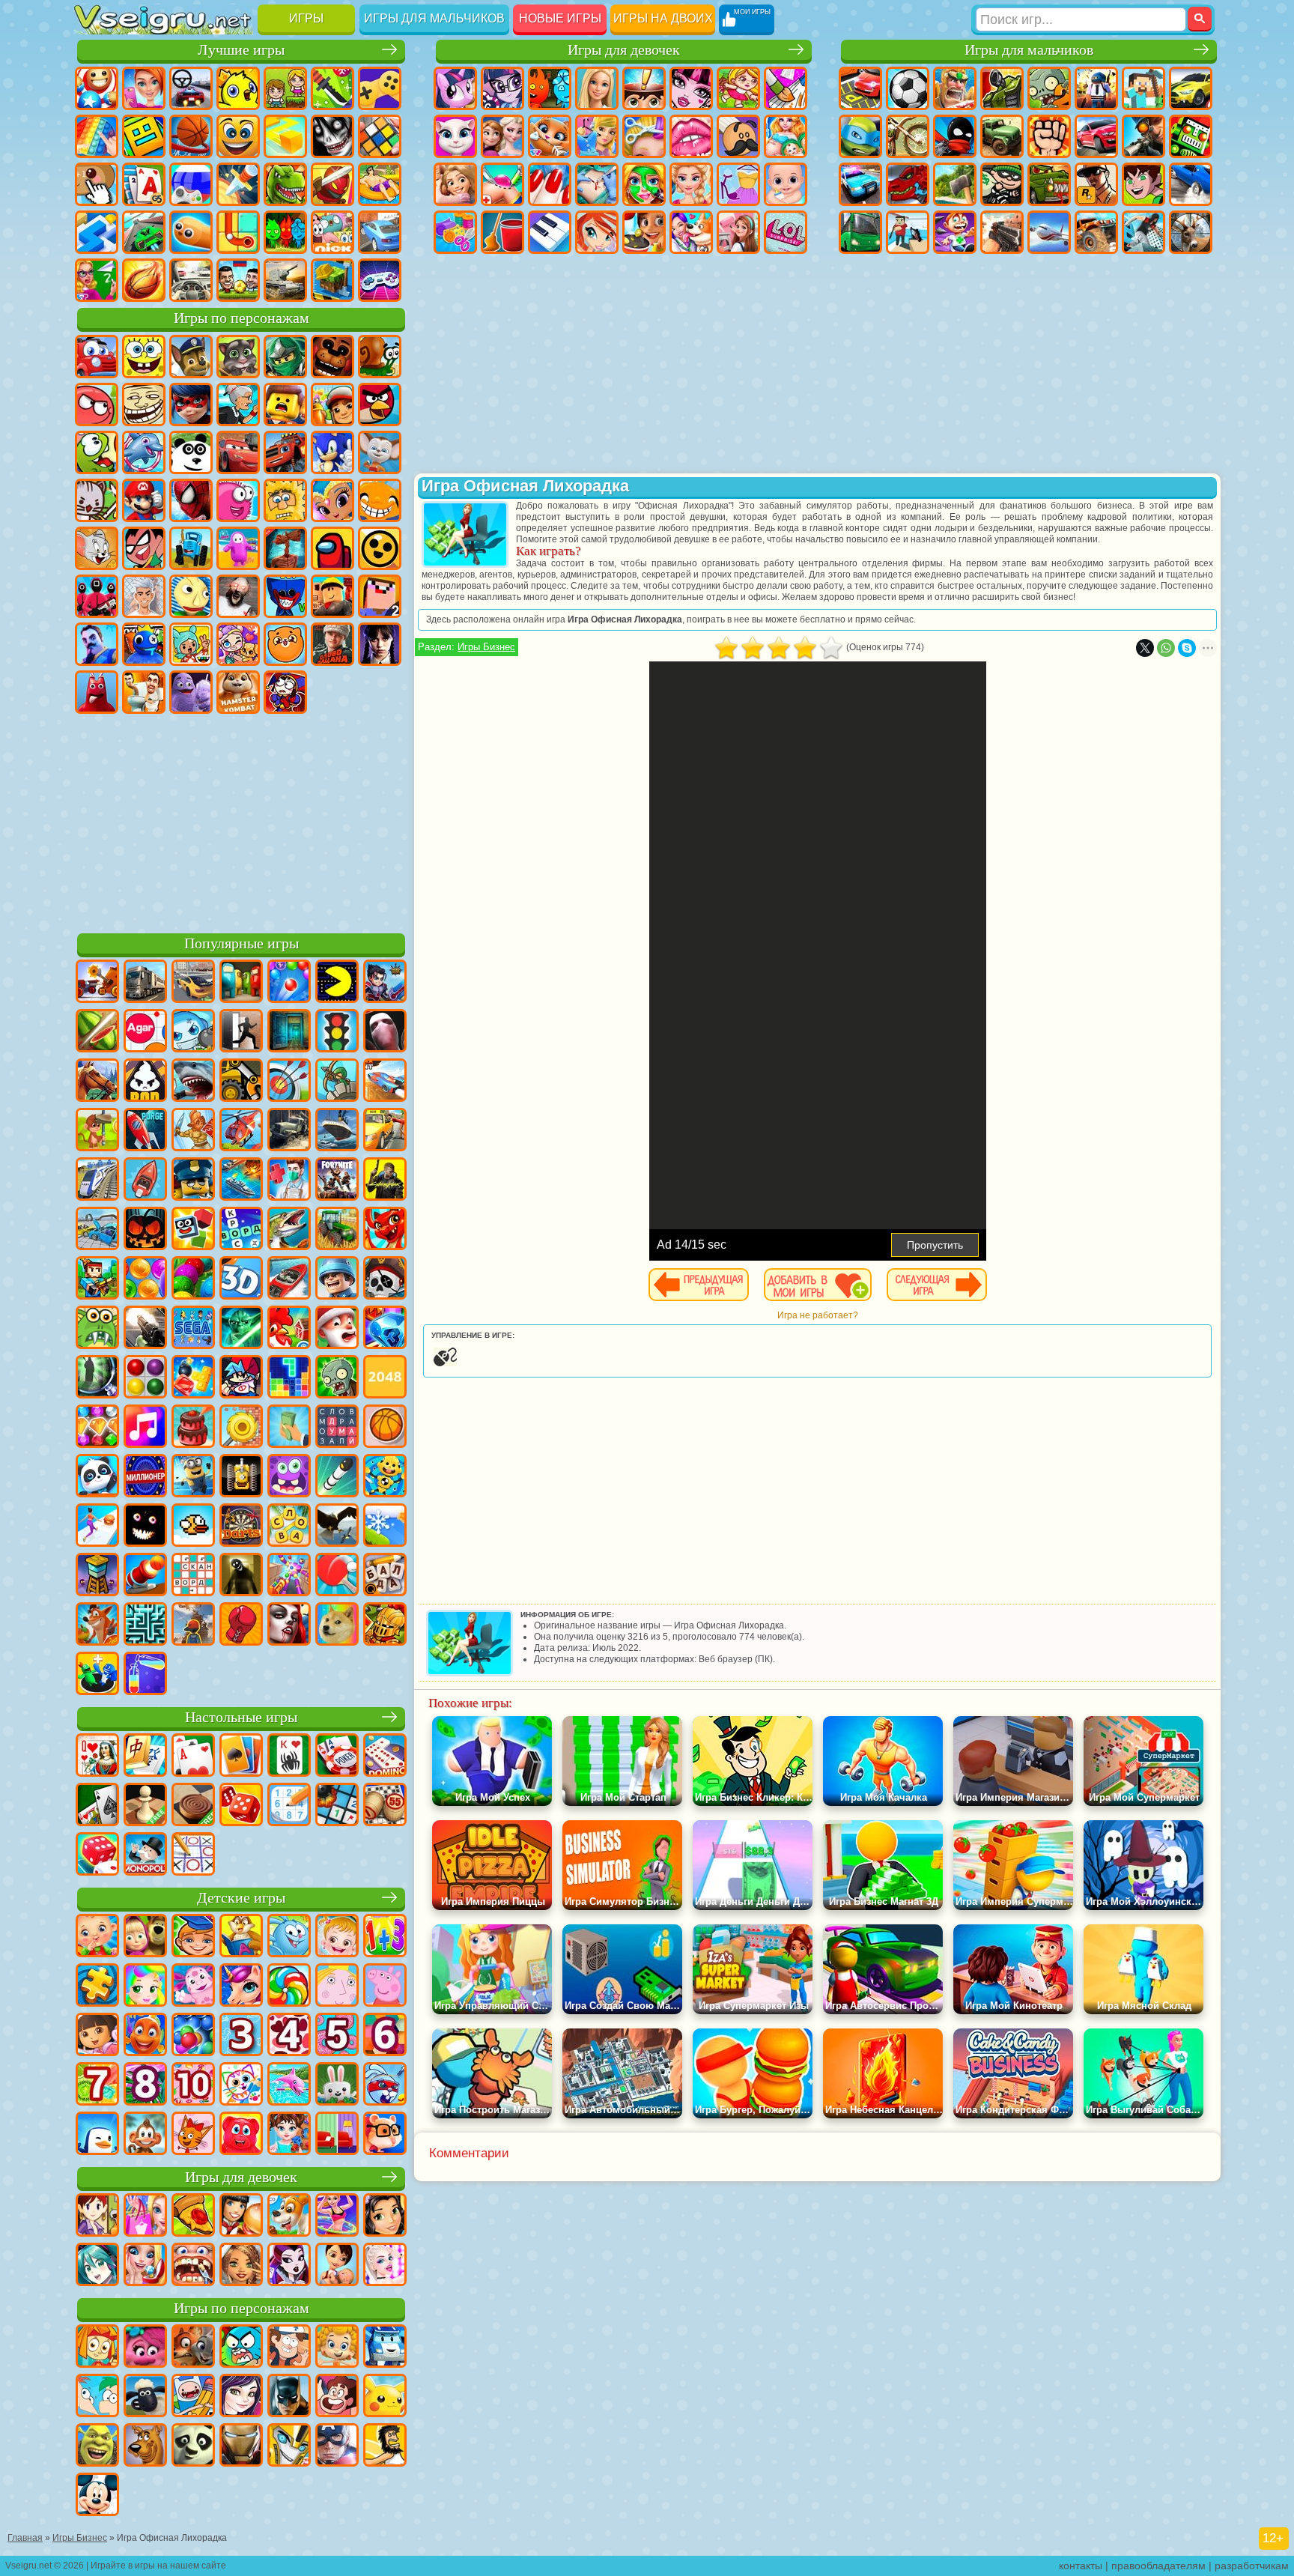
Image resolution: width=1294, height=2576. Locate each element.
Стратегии (955, 88)
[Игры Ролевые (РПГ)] (385, 983)
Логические (380, 136)
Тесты (644, 88)
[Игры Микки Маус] (97, 2496)
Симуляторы (191, 88)
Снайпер (1143, 136)
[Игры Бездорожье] (289, 1131)
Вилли (97, 357)
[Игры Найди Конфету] (289, 1986)
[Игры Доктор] (289, 1181)
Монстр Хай (691, 88)
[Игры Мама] (337, 2266)
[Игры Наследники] (241, 2397)
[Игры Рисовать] (241, 2085)
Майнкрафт (1143, 88)
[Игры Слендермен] (385, 1032)
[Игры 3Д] (241, 1279)
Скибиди (144, 692)
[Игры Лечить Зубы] (193, 2266)
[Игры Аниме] (97, 2266)
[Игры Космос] (145, 1131)
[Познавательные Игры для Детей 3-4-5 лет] (241, 1937)
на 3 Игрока (285, 232)
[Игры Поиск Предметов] (97, 1378)
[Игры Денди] (241, 1477)
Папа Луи (738, 136)
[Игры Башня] (97, 1576)
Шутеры (908, 232)
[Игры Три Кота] (193, 2135)
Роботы (1191, 136)
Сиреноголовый (285, 548)
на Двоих (285, 88)
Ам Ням (97, 452)
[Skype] (1187, 648)
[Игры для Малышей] (97, 1937)
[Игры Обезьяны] (145, 2135)
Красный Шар (97, 404)
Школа (97, 280)
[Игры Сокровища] (97, 1428)
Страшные (332, 136)
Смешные (238, 136)
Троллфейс (144, 404)
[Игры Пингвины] (97, 2135)
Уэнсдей (380, 644)
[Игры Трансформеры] (289, 2446)
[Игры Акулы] (193, 1082)
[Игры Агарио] (145, 1032)
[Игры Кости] (97, 1855)
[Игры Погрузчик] (241, 1082)
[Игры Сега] (193, 1329)
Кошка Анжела (455, 136)
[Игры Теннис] (337, 1576)
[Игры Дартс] (241, 1527)
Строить (332, 280)
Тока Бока (191, 644)
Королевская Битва (1096, 88)
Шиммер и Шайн (332, 500)
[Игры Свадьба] (145, 2266)
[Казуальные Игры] (289, 1576)
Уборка (502, 232)
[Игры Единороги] (241, 1986)
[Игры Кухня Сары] (97, 2216)
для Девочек (144, 88)
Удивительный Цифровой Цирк (285, 692)
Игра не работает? (818, 1315)
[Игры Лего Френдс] (385, 2216)
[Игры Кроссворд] (241, 1230)
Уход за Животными (691, 232)
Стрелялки (1002, 232)
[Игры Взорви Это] (193, 1032)
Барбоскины (380, 452)
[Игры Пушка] (145, 1576)
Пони (455, 88)
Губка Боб (144, 357)
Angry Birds (380, 404)
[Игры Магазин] (145, 2216)
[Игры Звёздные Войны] (241, 1329)
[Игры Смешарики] (289, 1937)
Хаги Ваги (285, 596)
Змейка (191, 232)
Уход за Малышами (786, 184)
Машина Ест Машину (1049, 184)
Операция (597, 184)
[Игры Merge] (97, 1675)
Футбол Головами (238, 280)
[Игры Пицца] (193, 2216)
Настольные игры (241, 1717)
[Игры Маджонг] (145, 1757)
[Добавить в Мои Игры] (818, 1285)
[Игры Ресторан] (241, 2216)
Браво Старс (380, 548)
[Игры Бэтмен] (289, 2397)
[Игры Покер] (337, 1757)
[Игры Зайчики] (337, 2085)
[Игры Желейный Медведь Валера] (241, 2135)
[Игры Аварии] (97, 1230)
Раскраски (786, 88)
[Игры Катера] (289, 1279)
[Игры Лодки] (145, 1181)
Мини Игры (380, 184)
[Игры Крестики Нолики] (193, 1855)
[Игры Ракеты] (337, 1477)
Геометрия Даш (144, 136)
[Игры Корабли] (337, 1131)
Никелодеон (332, 232)
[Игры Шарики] (145, 1279)
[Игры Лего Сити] (193, 1181)
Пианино (550, 232)
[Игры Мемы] (337, 1625)
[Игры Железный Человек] (241, 2446)
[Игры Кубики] (193, 1230)
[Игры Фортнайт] (337, 1181)
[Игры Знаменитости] (385, 2266)
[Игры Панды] (97, 1477)
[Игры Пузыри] (193, 2036)
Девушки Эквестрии (502, 88)
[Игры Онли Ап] (193, 1625)
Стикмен (955, 136)
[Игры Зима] (385, 1527)
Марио (144, 500)
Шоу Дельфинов (144, 452)
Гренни (238, 596)
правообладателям (1158, 2566)
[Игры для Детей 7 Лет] (97, 2085)
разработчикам (1252, 2566)
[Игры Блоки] (193, 1378)
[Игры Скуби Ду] (145, 2446)
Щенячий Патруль (191, 357)
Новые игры (560, 18)
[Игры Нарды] (241, 1806)
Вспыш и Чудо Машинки (285, 452)
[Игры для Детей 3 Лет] (241, 2036)
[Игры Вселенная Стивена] (337, 2397)
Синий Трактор (191, 548)
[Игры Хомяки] (385, 2135)
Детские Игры (238, 88)
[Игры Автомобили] (193, 983)
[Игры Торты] (193, 1428)
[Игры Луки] (289, 1082)
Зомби (1049, 88)
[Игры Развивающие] (193, 1937)
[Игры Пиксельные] (97, 1279)
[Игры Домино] (385, 1757)
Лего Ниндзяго (285, 357)
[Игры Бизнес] (289, 1428)
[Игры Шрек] (97, 2446)
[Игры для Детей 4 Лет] (289, 2036)
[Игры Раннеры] (193, 1477)
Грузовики (1002, 136)
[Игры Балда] (385, 1576)
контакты (1081, 2566)
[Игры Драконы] (385, 1230)
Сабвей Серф (332, 404)
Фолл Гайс (238, 548)
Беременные (786, 136)
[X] (1145, 648)
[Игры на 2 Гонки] (385, 1082)
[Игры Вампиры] (289, 1625)
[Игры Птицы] (337, 1527)
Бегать (955, 232)
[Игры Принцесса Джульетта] (145, 1986)
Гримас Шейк (191, 692)
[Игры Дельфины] (289, 2085)
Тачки (238, 452)
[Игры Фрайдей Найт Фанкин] (241, 1378)
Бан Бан (97, 692)
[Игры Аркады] (337, 983)
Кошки (550, 136)
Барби (597, 88)
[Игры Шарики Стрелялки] (289, 983)
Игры (306, 18)
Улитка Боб (380, 357)
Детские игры (241, 1898)
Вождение (191, 280)
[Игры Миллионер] (145, 1477)
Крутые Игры (380, 232)
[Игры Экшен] (97, 983)
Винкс (597, 232)
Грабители (1002, 184)
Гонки (1096, 136)
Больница (502, 184)
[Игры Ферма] (289, 1329)
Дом (738, 232)
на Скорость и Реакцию (97, 232)
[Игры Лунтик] (193, 1986)
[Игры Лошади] (97, 1082)
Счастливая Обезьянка (380, 500)
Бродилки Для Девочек (738, 88)
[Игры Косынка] (241, 1757)
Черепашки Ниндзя (860, 136)
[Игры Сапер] (337, 1806)
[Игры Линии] (145, 1378)
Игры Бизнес (486, 647)
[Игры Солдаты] (337, 1279)
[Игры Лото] (385, 1806)
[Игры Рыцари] (385, 1625)
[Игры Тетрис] (289, 1378)
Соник (332, 452)
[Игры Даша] (97, 2036)
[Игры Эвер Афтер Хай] (289, 2266)
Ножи (238, 184)
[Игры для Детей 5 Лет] (337, 2036)
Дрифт (1191, 184)
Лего (285, 404)
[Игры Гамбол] (241, 2348)
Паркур (1143, 232)
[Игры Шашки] (193, 1806)
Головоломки (238, 232)
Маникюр (550, 184)
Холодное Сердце (502, 136)
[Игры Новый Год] (337, 1329)
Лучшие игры (241, 50)
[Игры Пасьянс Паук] (289, 1757)
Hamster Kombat (238, 692)
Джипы (1096, 232)
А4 (144, 596)
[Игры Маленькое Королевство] (337, 1986)
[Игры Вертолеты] (241, 1131)
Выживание (955, 184)
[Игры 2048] (385, 1378)
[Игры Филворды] (337, 1428)
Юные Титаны (144, 548)
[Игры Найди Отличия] (337, 2135)
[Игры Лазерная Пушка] (97, 1329)
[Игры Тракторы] (337, 1230)
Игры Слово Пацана (332, 644)
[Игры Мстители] (337, 2446)
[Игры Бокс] (241, 1625)
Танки (1002, 88)
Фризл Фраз (238, 500)
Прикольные (332, 184)
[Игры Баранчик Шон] (145, 2397)
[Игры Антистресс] (385, 1477)
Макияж (644, 184)
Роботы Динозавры (908, 184)
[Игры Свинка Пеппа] (385, 1986)
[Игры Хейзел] (337, 1937)
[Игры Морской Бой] (241, 1181)
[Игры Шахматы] (145, 1806)
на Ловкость (332, 88)
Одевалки (597, 136)
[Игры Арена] (193, 1131)
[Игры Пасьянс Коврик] (97, 1806)
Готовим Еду (644, 232)
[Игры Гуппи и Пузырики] (337, 2348)
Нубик (380, 596)
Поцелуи (691, 136)
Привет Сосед (97, 644)
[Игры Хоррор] (145, 1527)
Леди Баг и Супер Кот (191, 404)
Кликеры (97, 184)
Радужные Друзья (144, 644)
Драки (1049, 136)
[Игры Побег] (241, 1032)
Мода (738, 184)
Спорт (191, 136)
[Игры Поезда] (97, 1181)
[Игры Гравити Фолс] (289, 2348)
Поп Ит (97, 136)
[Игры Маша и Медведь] (145, 1937)
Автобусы (860, 232)
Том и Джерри (97, 548)
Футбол (908, 88)
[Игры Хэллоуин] (145, 1230)
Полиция (860, 184)
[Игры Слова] (289, 1527)
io (285, 136)
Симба (285, 644)
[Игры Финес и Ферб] (97, 2397)
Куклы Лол (786, 232)
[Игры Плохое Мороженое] (145, 1082)
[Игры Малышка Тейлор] (289, 2135)
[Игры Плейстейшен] (97, 1625)
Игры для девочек (624, 50)
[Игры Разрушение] (241, 1428)
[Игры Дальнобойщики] (145, 983)
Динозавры (285, 184)
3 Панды (191, 452)
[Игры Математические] (385, 1937)
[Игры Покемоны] (385, 2397)
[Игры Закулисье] (241, 1576)
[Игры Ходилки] (97, 1527)
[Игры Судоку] (289, 1806)
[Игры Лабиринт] (145, 1625)
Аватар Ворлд (238, 644)
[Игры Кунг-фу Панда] (193, 2446)
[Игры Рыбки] (145, 2036)
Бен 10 (1143, 184)
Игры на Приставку (380, 280)
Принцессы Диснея (691, 184)
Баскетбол (144, 280)
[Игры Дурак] (97, 1757)
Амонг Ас (332, 548)
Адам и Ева (285, 500)
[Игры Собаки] (289, 2216)
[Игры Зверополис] (193, 2348)
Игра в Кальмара (97, 596)
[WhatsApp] (1166, 648)
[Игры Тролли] (145, 2348)
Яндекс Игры (380, 88)
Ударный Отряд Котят (97, 500)
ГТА (1096, 184)
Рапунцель (455, 184)
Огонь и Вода (550, 88)
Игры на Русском (191, 184)
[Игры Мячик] (385, 1428)
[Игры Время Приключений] (193, 2397)
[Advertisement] (241, 821)
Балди (191, 596)
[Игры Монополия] (145, 1855)
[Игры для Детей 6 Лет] (385, 2036)
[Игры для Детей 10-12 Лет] (193, 2085)
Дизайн (455, 232)
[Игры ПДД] (337, 1032)
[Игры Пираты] (385, 1279)
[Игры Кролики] (385, 2085)
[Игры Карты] (193, 1757)
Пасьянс (144, 184)
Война (285, 280)
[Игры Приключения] (97, 1131)
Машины (1191, 88)
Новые (97, 88)
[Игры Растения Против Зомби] (337, 1378)
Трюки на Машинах (144, 232)
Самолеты (1049, 232)
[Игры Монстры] (289, 1477)
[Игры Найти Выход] (289, 1032)
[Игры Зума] (193, 1279)
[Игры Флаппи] (193, 1527)
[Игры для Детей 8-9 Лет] (145, 2085)
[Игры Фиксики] (97, 2348)
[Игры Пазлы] (97, 1986)
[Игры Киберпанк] (385, 1181)
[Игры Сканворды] (193, 1576)
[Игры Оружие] (145, 1329)
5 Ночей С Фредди (332, 357)
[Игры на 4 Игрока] (241, 983)
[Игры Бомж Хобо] (385, 2446)
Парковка (860, 88)
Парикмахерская (644, 136)
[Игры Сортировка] (145, 1675)
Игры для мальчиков (434, 18)
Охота (1191, 232)
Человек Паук (191, 500)
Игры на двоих (663, 18)
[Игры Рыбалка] (289, 1230)
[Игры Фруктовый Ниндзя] (97, 1032)
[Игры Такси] (385, 1131)
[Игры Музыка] (145, 1428)
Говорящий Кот (238, 357)
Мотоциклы (908, 136)
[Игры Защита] (337, 1082)
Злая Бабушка (238, 404)
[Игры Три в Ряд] (385, 1329)
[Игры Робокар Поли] (385, 2348)
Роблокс (332, 596)
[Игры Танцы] (337, 2216)
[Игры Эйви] (241, 2266)
